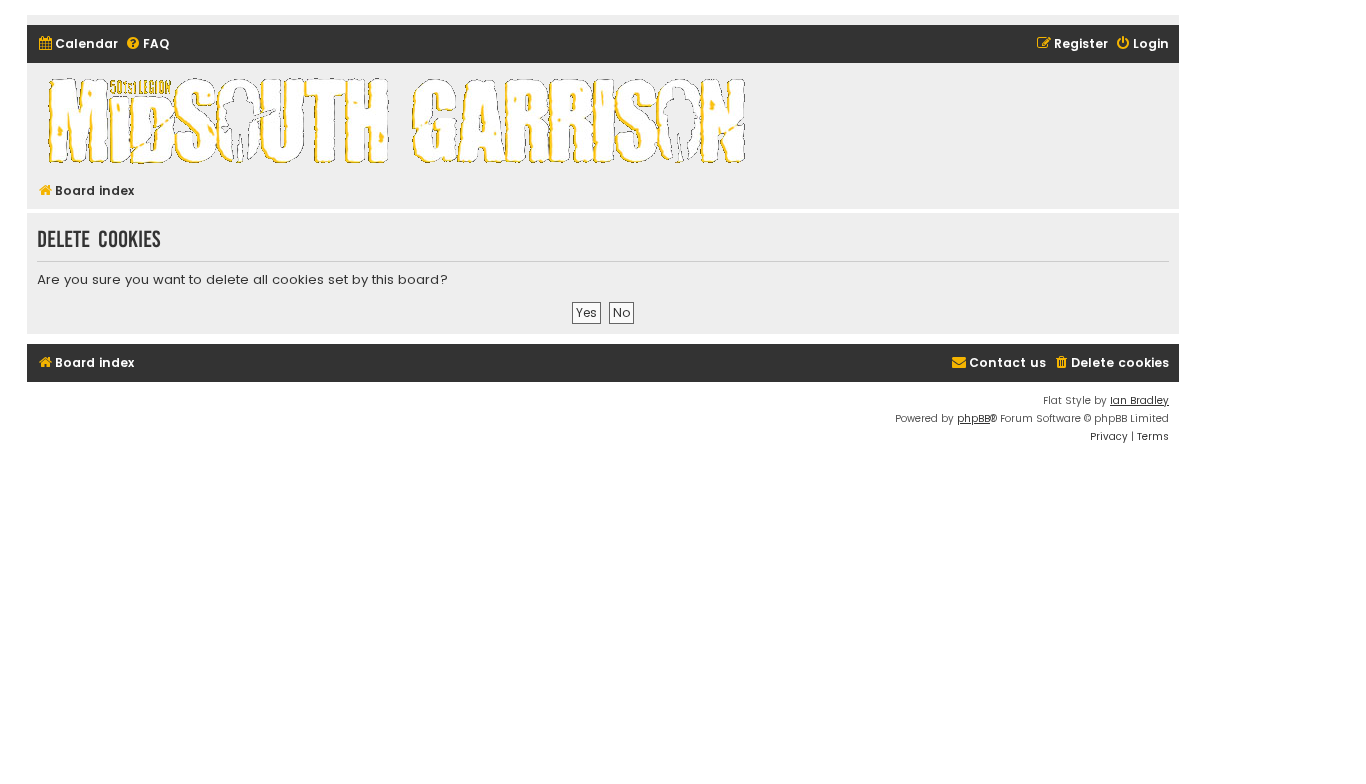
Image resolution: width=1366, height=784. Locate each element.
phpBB (973, 418)
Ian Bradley (1139, 400)
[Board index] (400, 120)
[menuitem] (77, 44)
